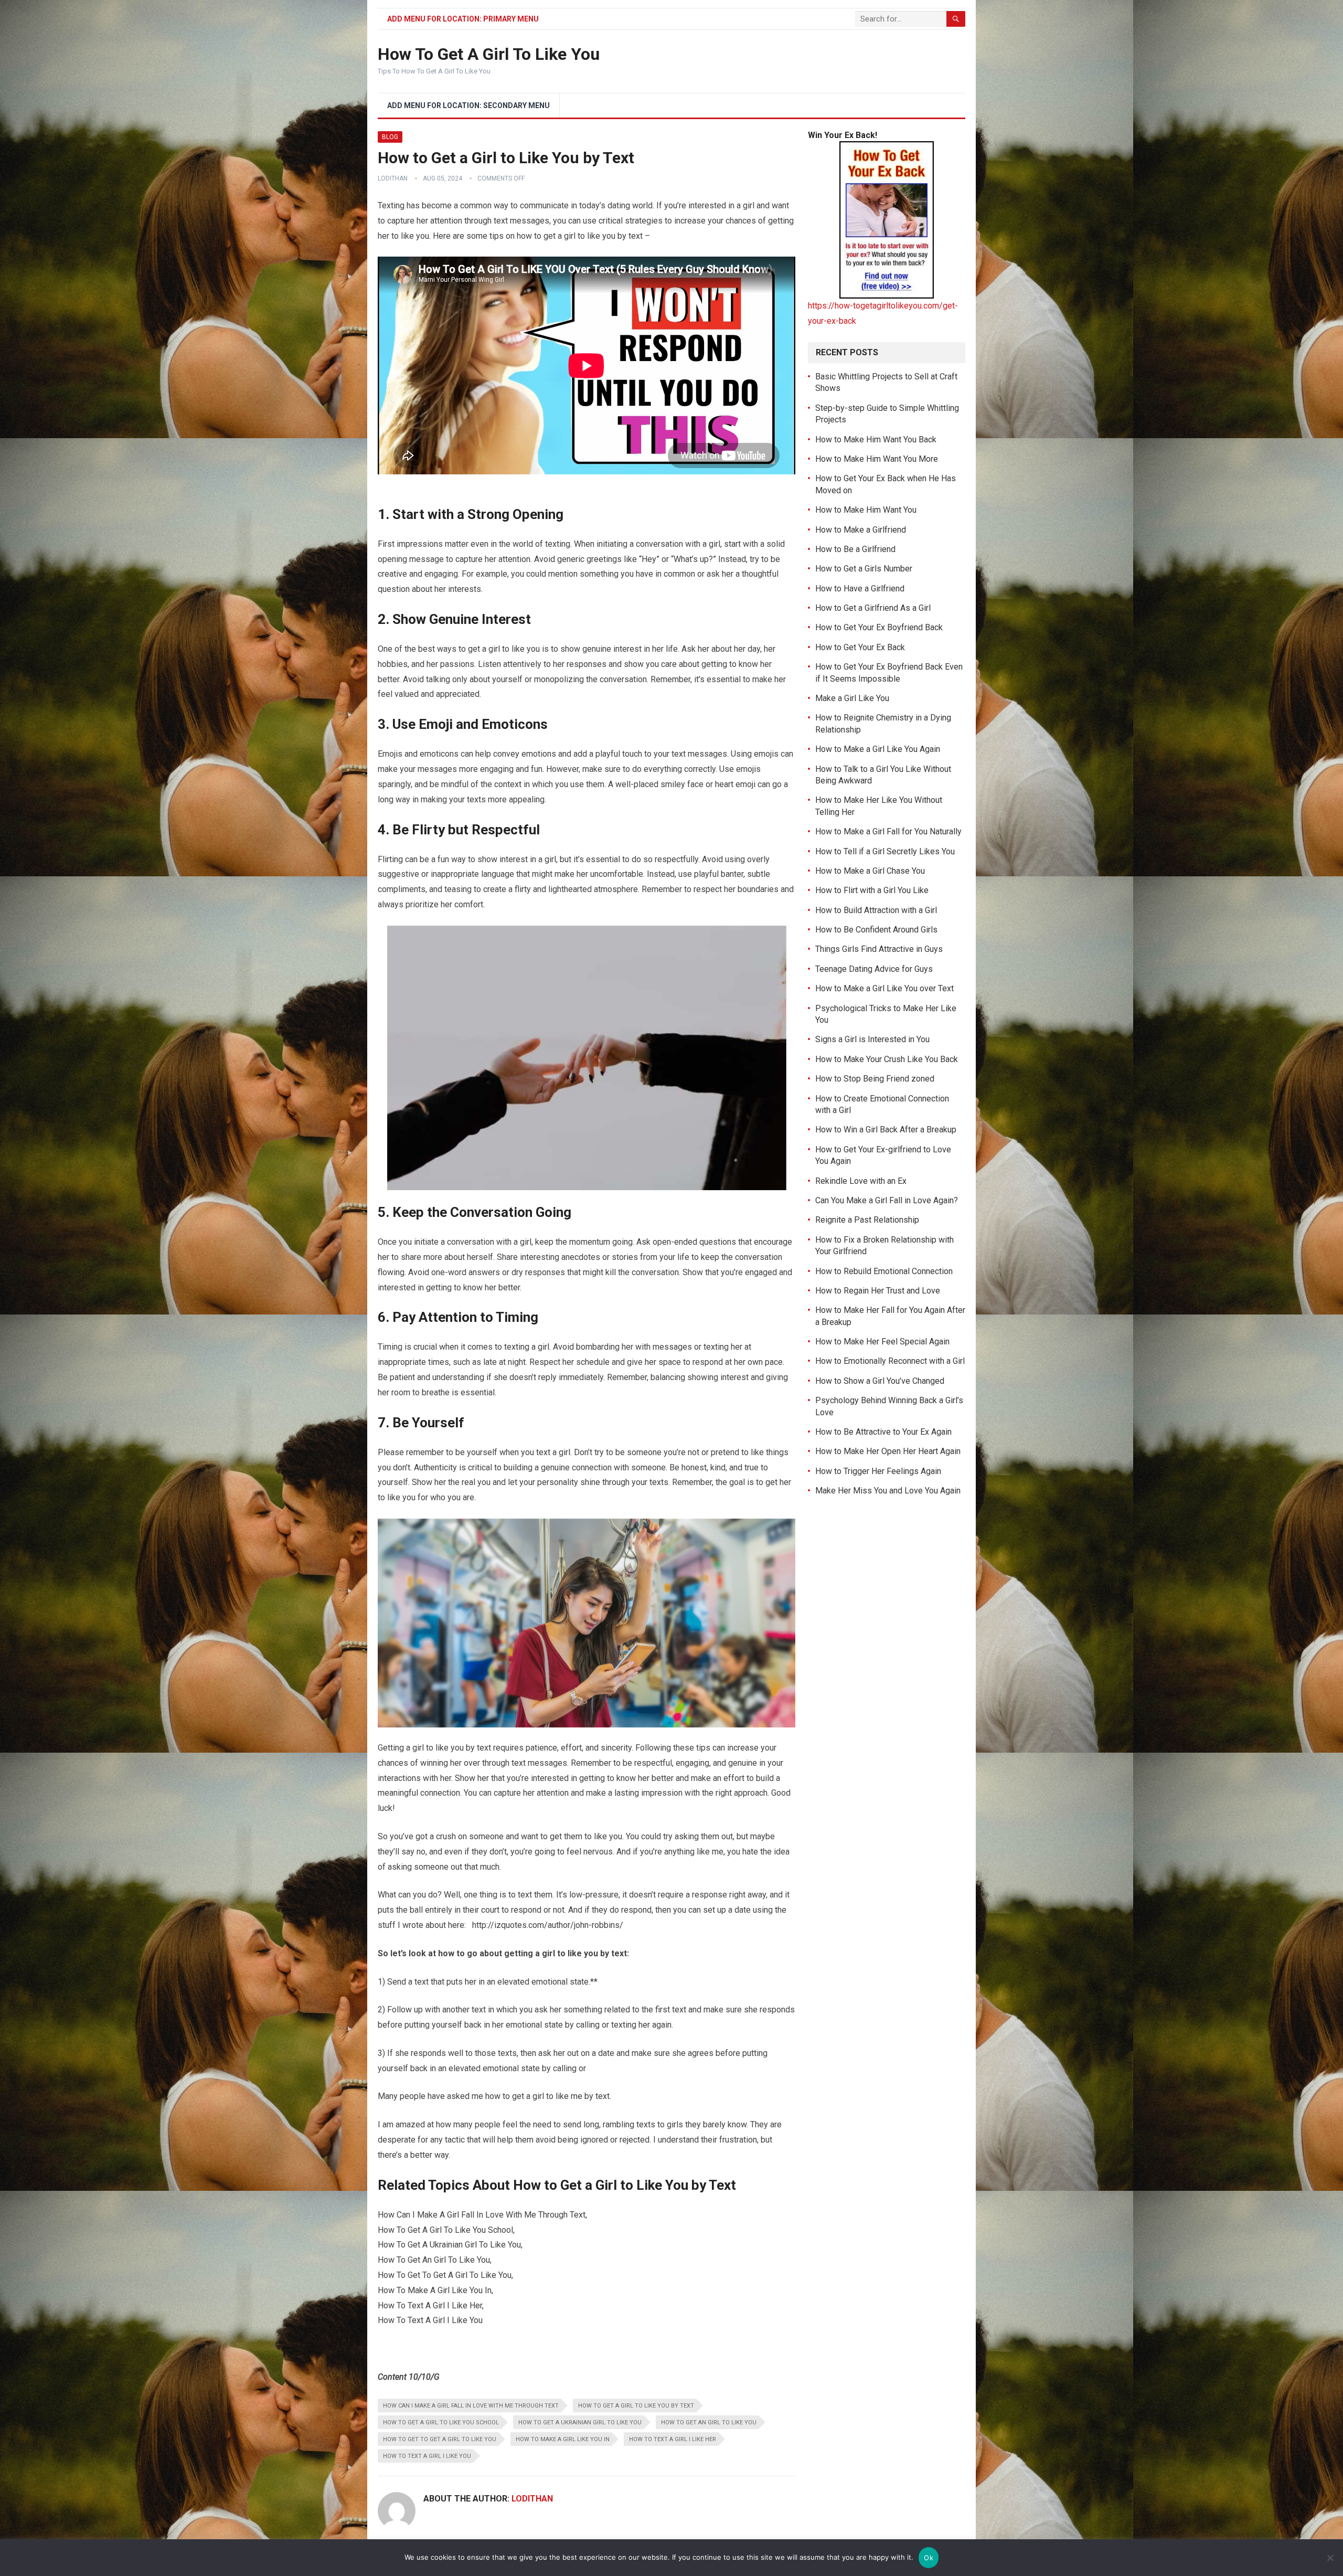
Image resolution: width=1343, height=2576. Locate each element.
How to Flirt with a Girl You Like (872, 890)
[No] (1330, 2558)
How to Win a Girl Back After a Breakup (886, 1130)
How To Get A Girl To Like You (489, 54)
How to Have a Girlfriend (860, 589)
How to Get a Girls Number (864, 569)
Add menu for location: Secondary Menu (468, 105)
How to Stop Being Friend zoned (875, 1079)
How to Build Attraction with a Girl (876, 910)
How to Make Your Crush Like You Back (887, 1059)
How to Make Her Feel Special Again (882, 1342)
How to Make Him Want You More (877, 459)
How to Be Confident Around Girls (876, 930)
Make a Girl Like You (852, 698)
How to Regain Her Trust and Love (878, 1291)
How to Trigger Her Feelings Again (878, 1471)
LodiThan (393, 178)
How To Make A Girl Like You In (563, 2439)
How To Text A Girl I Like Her (673, 2439)
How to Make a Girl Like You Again (878, 749)
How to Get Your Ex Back (860, 647)
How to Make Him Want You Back (876, 439)
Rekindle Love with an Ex (861, 1181)
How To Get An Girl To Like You (709, 2423)
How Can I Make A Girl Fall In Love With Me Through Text (471, 2406)
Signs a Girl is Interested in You (872, 1039)
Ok (929, 2558)
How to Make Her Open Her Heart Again (888, 1451)
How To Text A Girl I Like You (427, 2456)
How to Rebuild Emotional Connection (884, 1271)
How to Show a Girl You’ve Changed (880, 1381)
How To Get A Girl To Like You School (441, 2423)
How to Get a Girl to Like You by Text (636, 2406)
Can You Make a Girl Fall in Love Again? (887, 1200)
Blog (390, 137)
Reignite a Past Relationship (867, 1220)
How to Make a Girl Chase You (870, 871)
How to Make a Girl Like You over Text (884, 988)
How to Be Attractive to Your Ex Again (883, 1432)
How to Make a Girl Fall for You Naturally (888, 831)
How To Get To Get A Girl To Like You (440, 2439)
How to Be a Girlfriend (855, 549)
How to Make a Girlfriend (861, 530)
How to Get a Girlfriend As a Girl (873, 608)
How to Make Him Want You (866, 510)
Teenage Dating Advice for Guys (874, 969)
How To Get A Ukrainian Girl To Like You (580, 2423)
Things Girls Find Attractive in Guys (879, 949)
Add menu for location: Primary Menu (463, 19)
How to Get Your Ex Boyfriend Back (879, 627)
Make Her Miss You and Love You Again (888, 1491)
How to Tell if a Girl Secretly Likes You (885, 851)
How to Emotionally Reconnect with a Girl (890, 1361)
